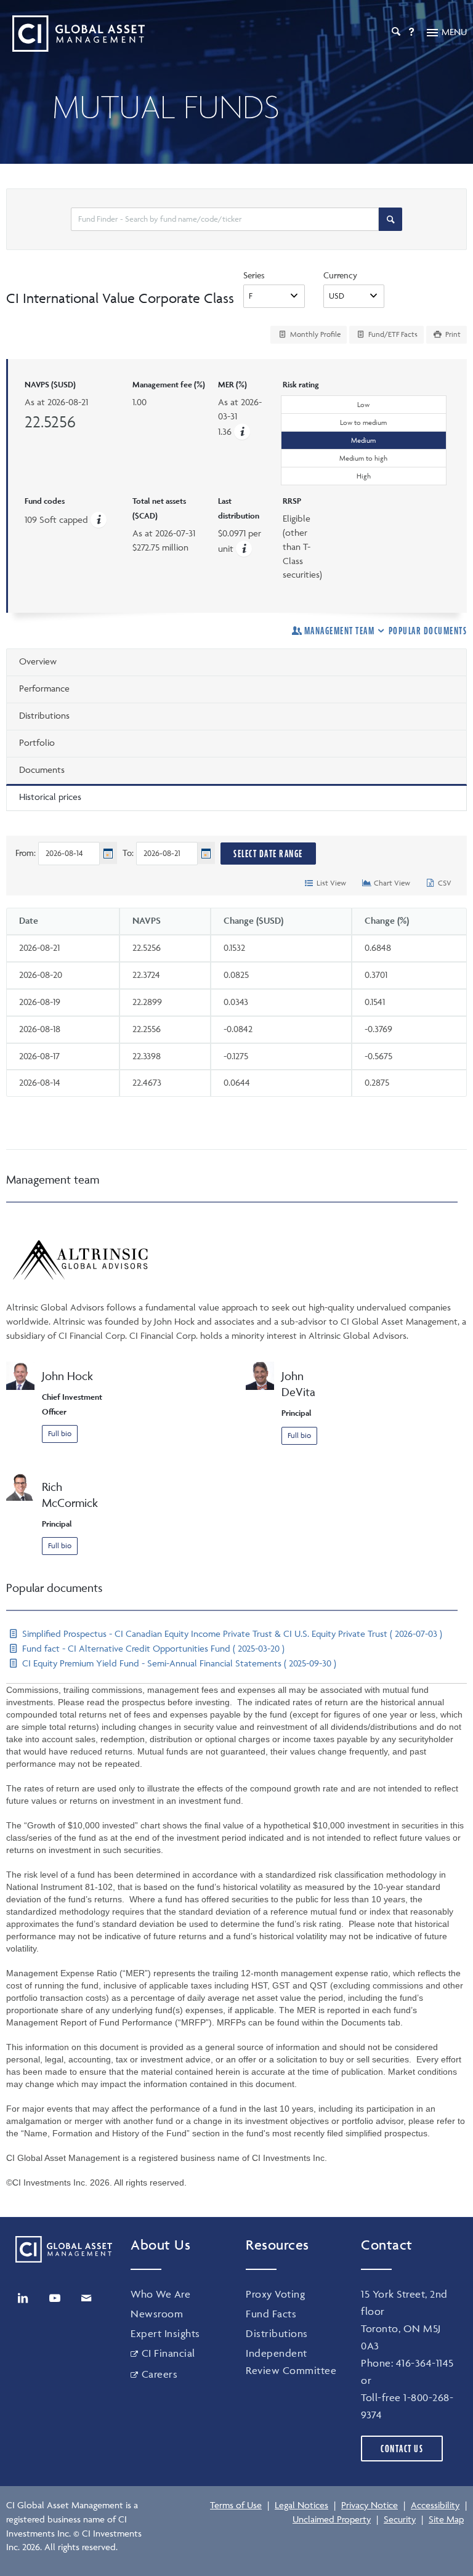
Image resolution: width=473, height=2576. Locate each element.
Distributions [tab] (44, 715)
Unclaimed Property (332, 2519)
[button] (242, 431)
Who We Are (160, 2294)
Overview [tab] (38, 661)
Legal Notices (301, 2505)
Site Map (446, 2519)
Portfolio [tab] (37, 742)
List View (330, 883)
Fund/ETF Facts (392, 334)
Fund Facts (271, 2314)
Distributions (277, 2333)
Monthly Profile (314, 334)
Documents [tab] (42, 769)
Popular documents (428, 631)
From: (26, 853)
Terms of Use (236, 2505)
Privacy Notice (370, 2505)
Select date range (268, 854)
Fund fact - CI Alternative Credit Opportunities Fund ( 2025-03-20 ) (152, 1648)
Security (400, 2519)
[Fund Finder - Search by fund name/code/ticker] (390, 219)
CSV (444, 883)
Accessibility (435, 2505)
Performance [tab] (44, 688)
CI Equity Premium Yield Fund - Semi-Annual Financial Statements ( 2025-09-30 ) (178, 1663)
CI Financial (168, 2353)
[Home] (75, 34)
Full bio (60, 1433)
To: (128, 853)
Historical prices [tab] (50, 797)
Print (452, 334)
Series (254, 275)
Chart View (391, 883)
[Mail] (86, 2298)
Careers (160, 2374)
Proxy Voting (275, 2294)
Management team (339, 631)
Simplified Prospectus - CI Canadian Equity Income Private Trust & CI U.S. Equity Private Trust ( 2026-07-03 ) (231, 1633)
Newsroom (157, 2314)
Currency (340, 275)
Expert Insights (165, 2333)
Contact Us (402, 2449)
